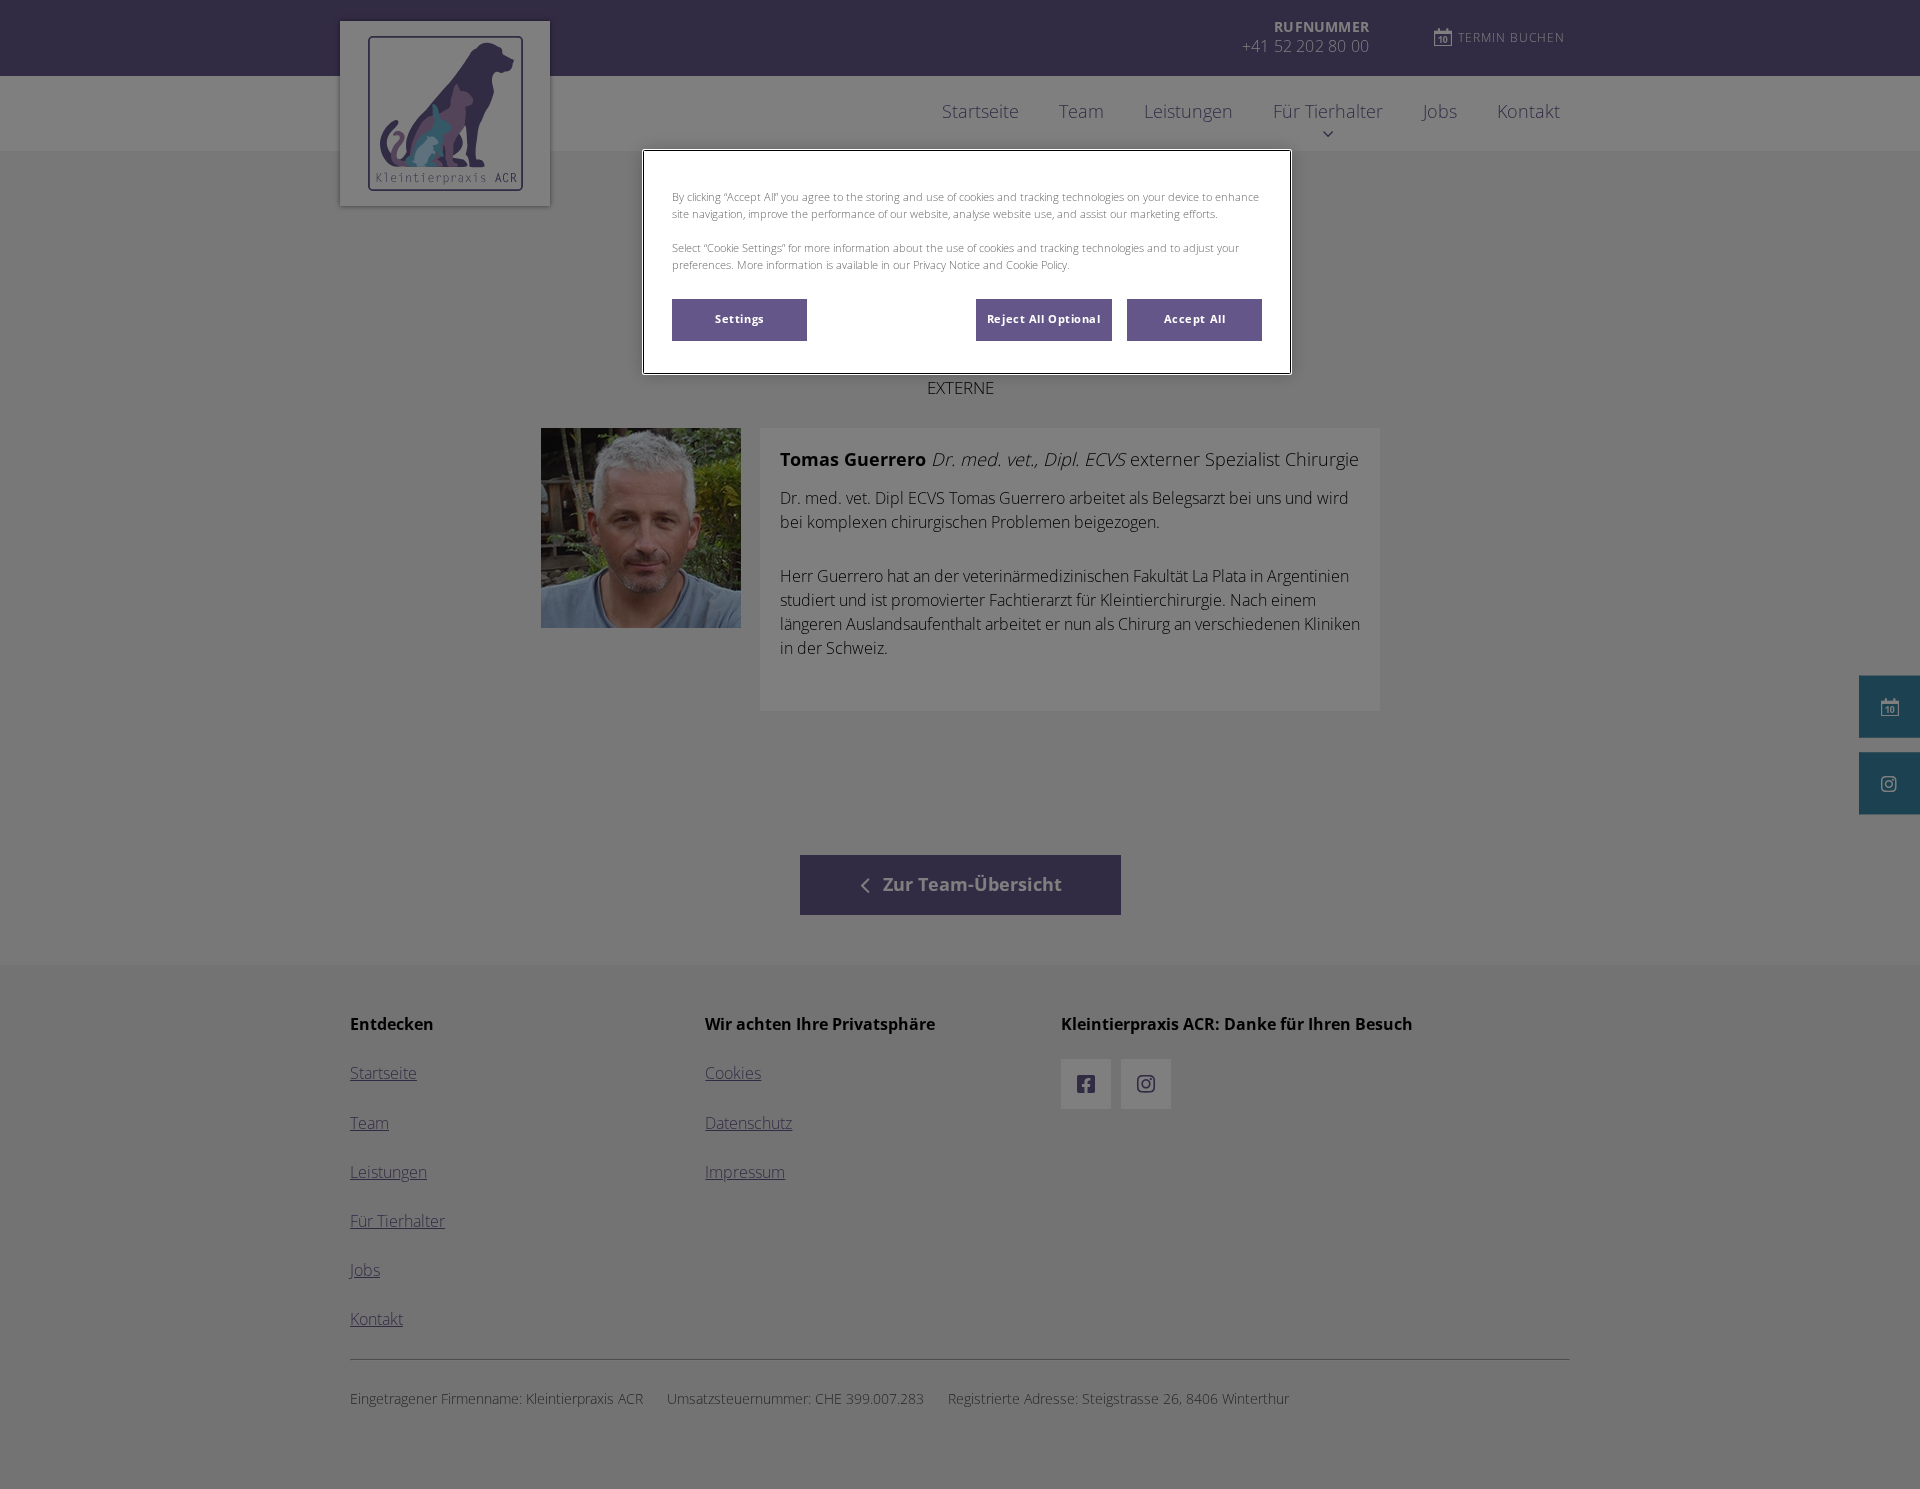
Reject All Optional (1044, 319)
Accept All (1195, 319)
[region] (967, 262)
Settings (739, 319)
